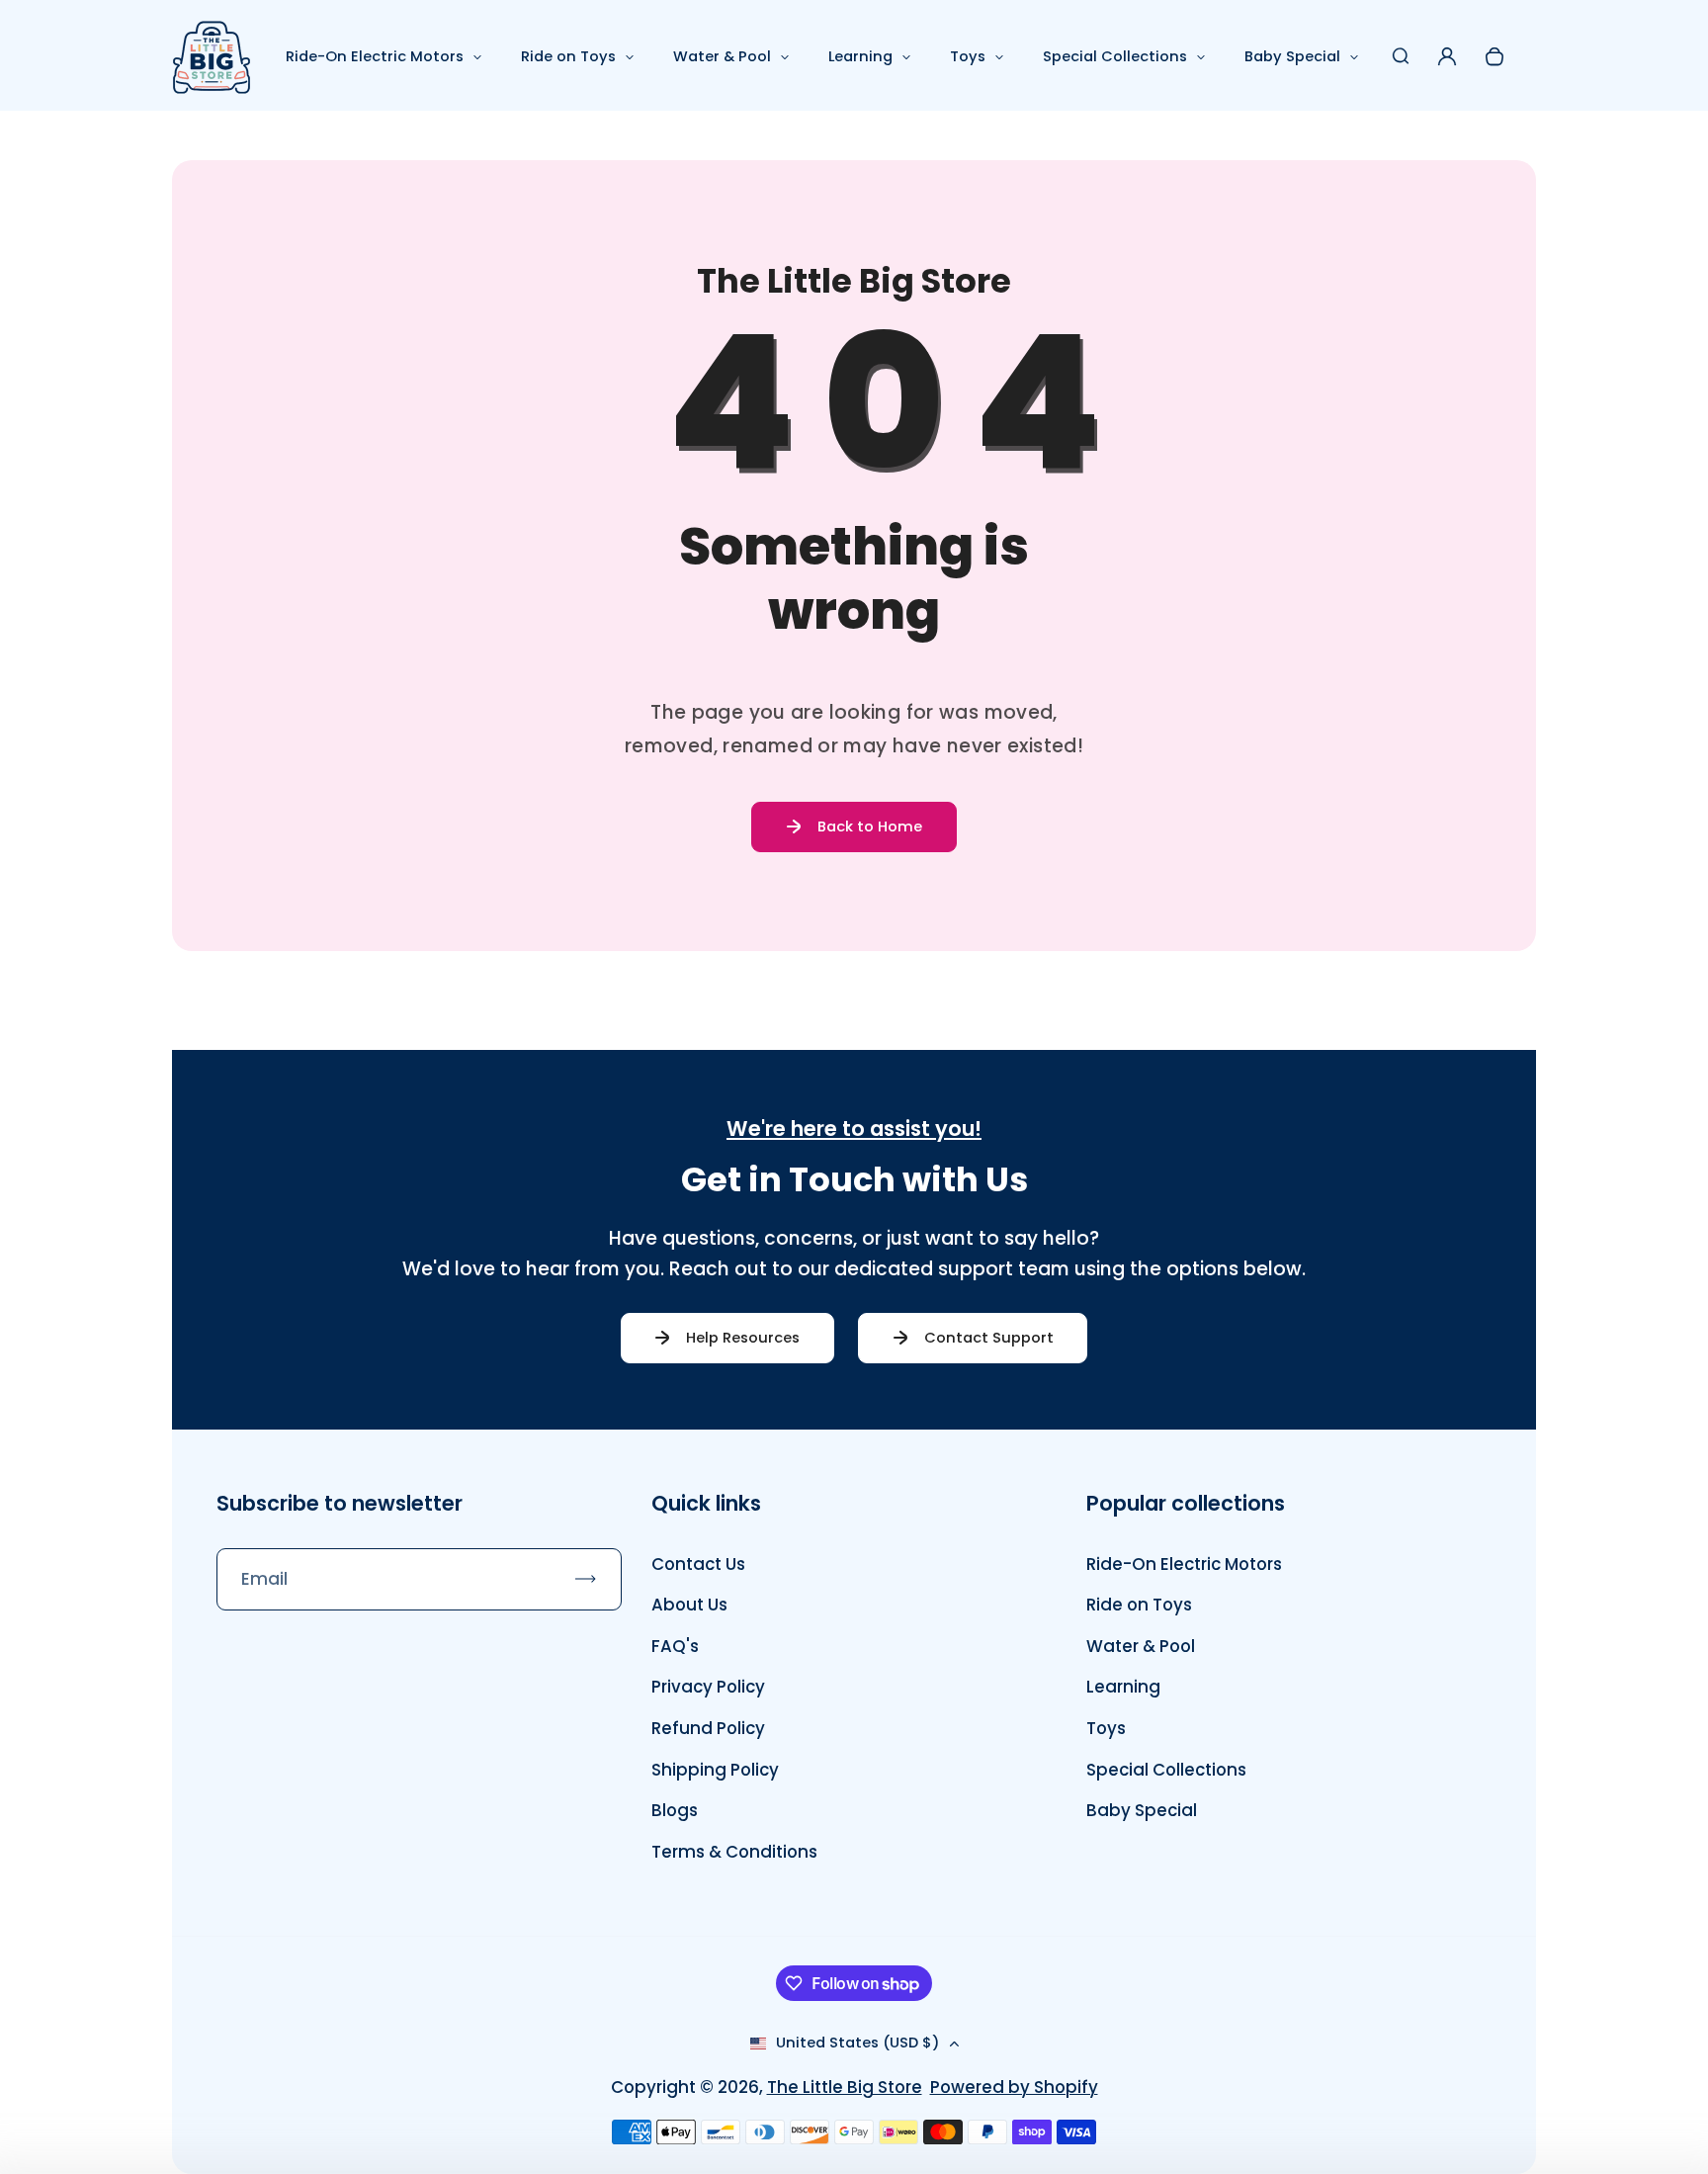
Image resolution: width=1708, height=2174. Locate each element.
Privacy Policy (708, 1687)
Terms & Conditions (734, 1852)
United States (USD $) (858, 2043)
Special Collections (1115, 56)
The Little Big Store (845, 2087)
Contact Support (989, 1338)
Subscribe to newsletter (340, 1503)
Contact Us (698, 1564)
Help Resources (743, 1338)
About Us (689, 1605)
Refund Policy (708, 1728)
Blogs (675, 1810)
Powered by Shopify (1014, 2087)
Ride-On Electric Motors (375, 56)
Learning (860, 56)
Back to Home (870, 826)
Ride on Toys (568, 56)
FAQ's (675, 1646)
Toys (968, 56)
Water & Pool (722, 56)
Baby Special (1292, 56)
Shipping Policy (715, 1770)
